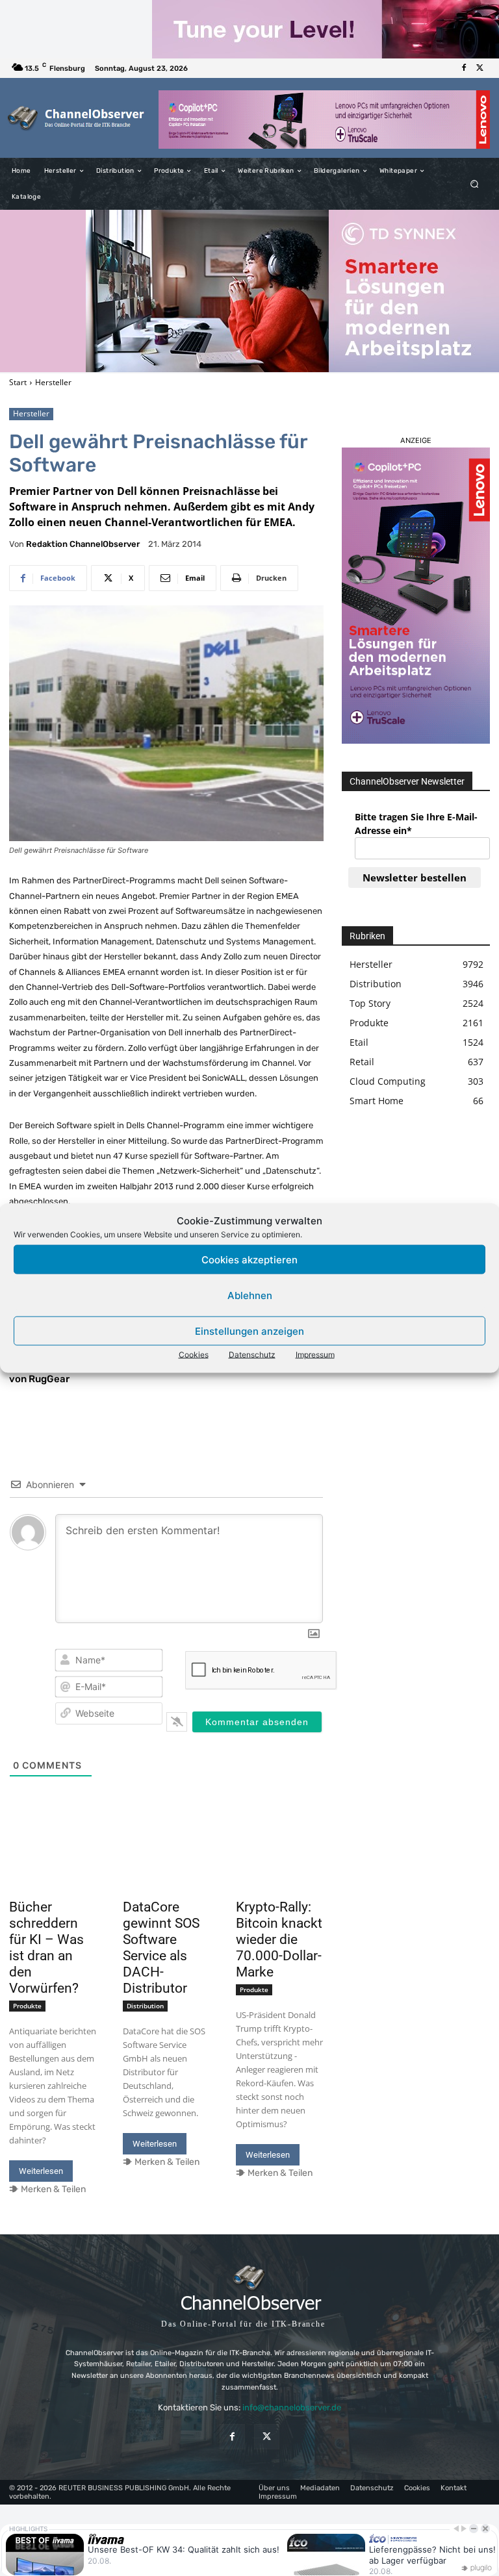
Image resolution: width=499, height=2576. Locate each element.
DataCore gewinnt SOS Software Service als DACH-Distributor (161, 1948)
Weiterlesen (41, 2171)
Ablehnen (250, 1295)
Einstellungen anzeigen (249, 1331)
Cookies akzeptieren (249, 1259)
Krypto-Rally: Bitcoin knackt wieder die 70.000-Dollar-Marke (279, 1939)
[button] (475, 184)
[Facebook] (464, 68)
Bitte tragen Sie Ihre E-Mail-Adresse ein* (416, 824)
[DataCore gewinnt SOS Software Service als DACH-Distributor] (167, 1872)
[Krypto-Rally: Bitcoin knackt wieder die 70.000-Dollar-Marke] (280, 1872)
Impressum (315, 1355)
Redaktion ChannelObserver (83, 544)
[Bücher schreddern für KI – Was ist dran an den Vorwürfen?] (53, 1872)
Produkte (27, 2006)
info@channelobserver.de (292, 2407)
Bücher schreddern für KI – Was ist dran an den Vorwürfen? (46, 1948)
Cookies (194, 1355)
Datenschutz (252, 1355)
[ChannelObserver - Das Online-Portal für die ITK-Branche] (76, 118)
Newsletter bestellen (415, 878)
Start (18, 382)
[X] (480, 68)
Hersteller (53, 382)
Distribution (145, 2006)
